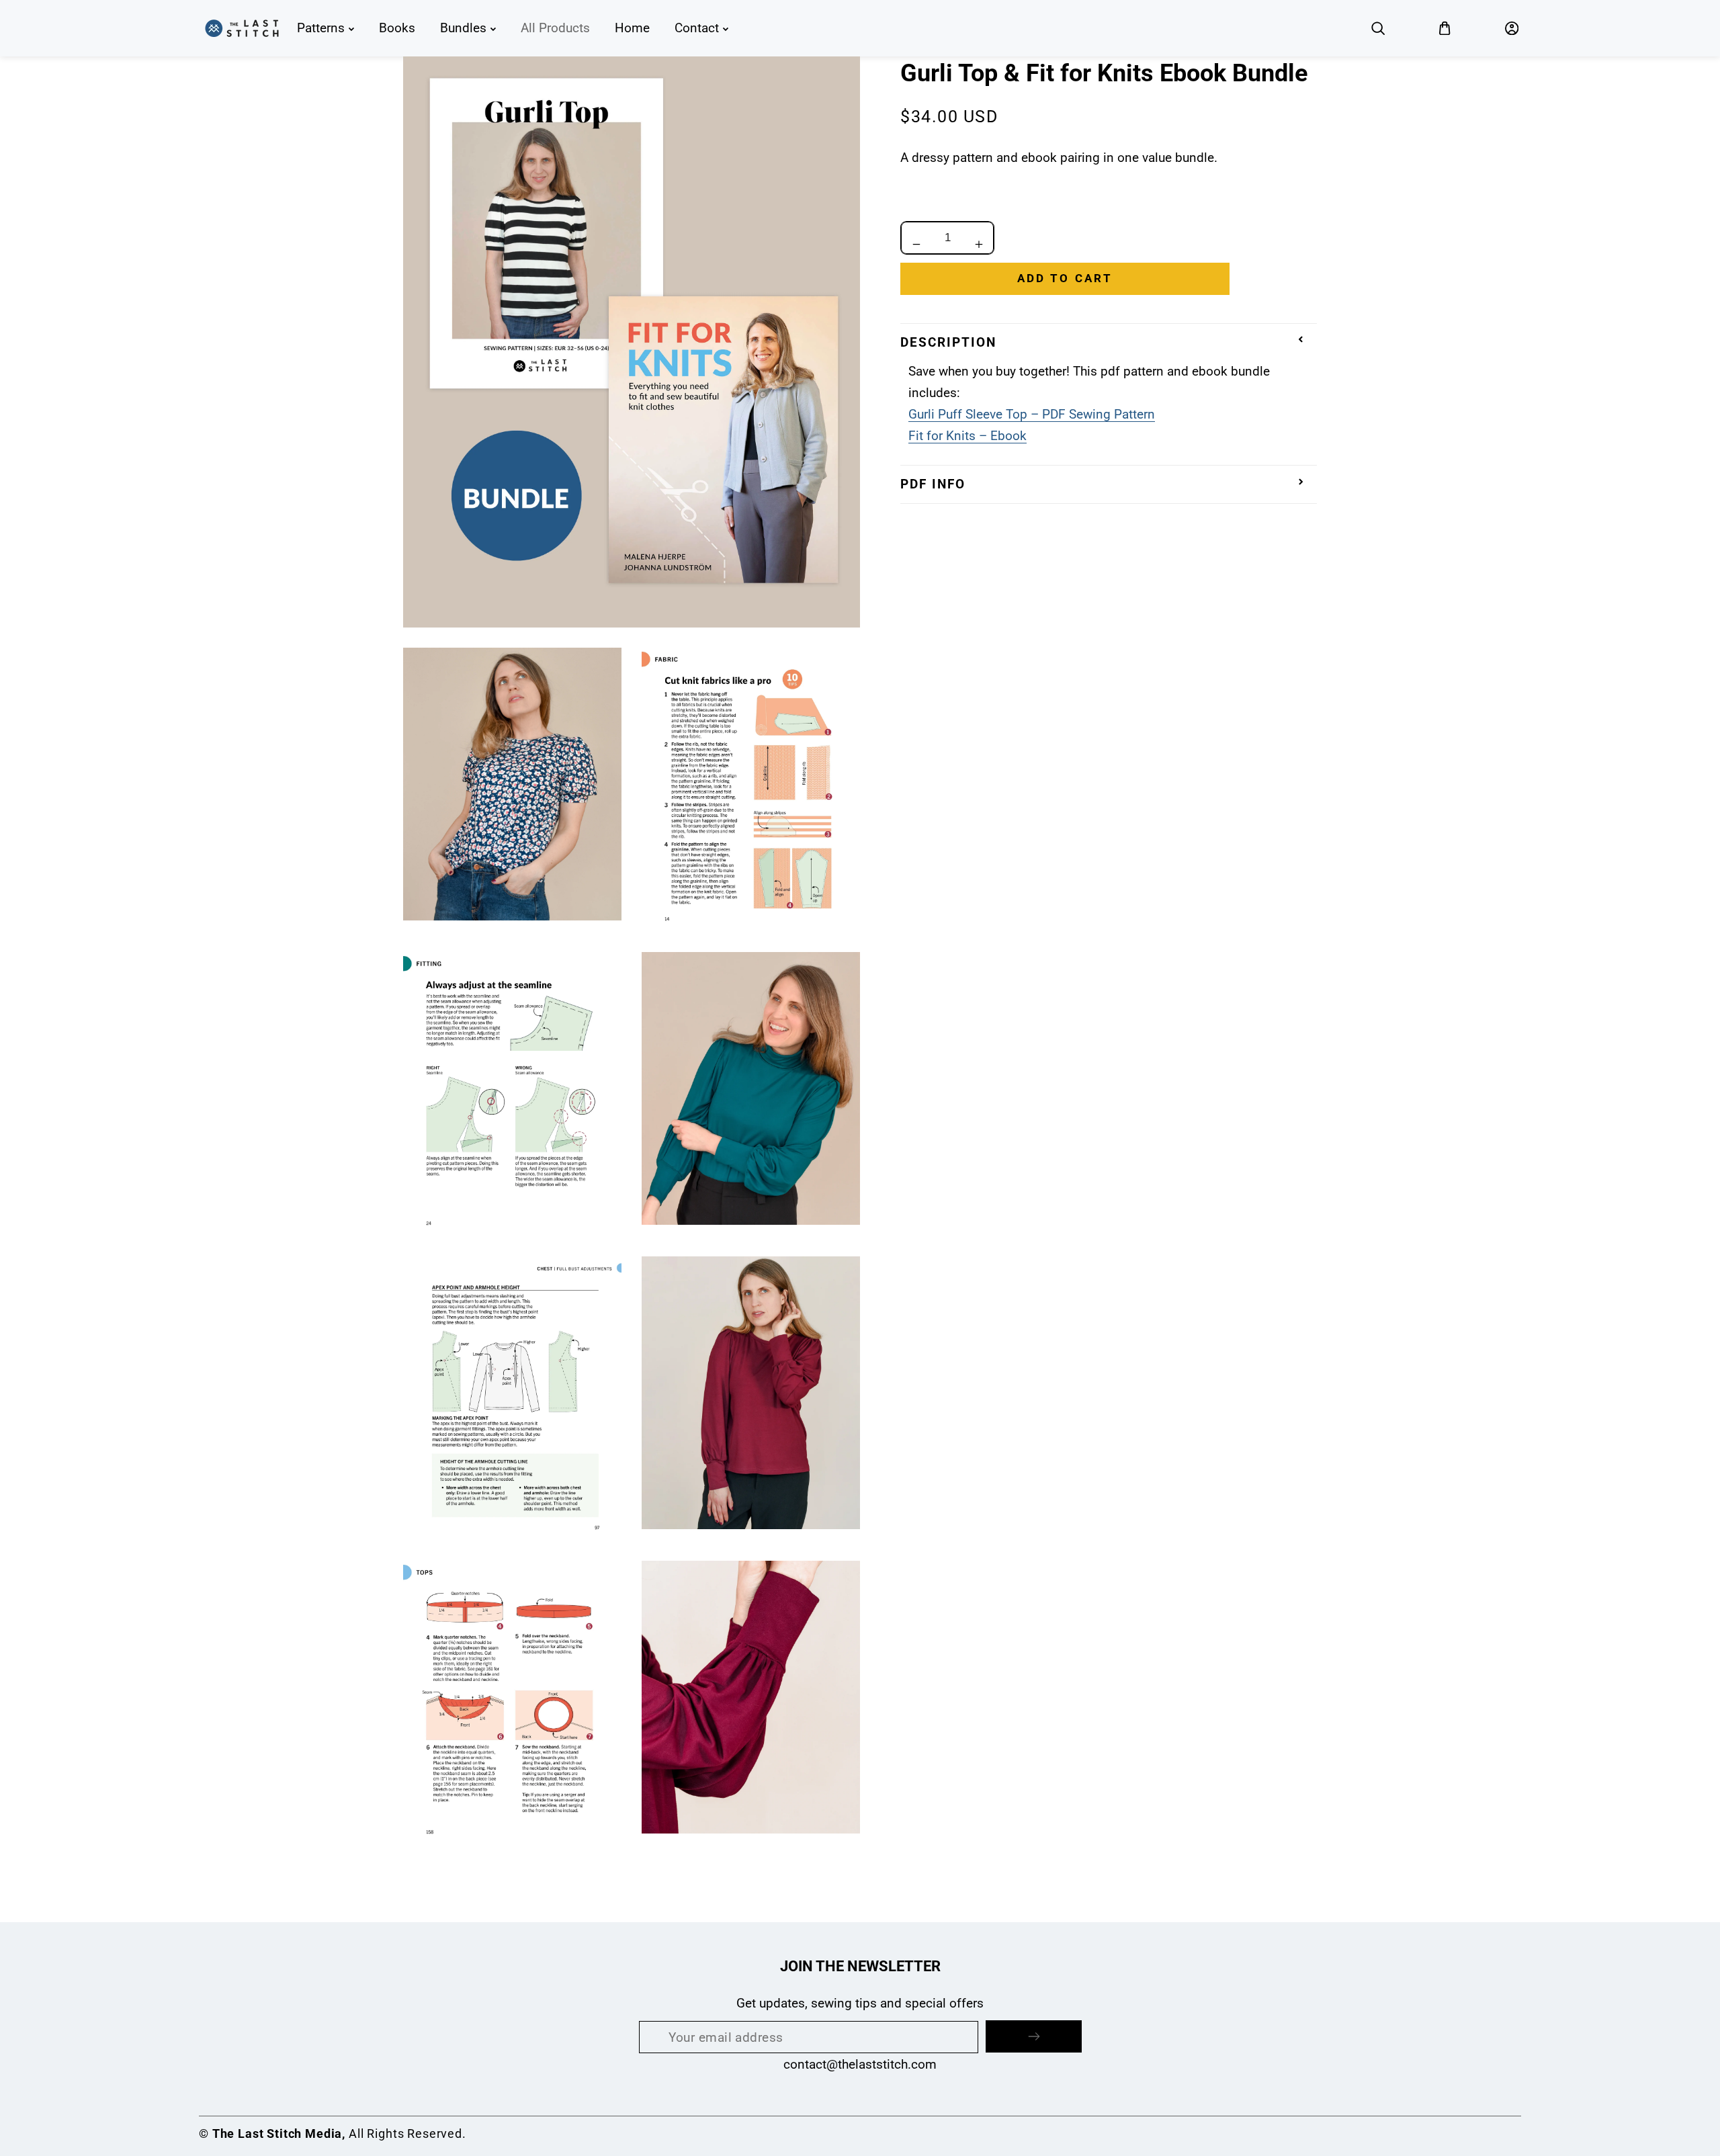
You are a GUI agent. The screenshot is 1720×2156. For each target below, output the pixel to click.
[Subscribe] (1034, 2036)
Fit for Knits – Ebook (967, 436)
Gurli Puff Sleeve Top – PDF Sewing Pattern (1032, 414)
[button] (1378, 28)
